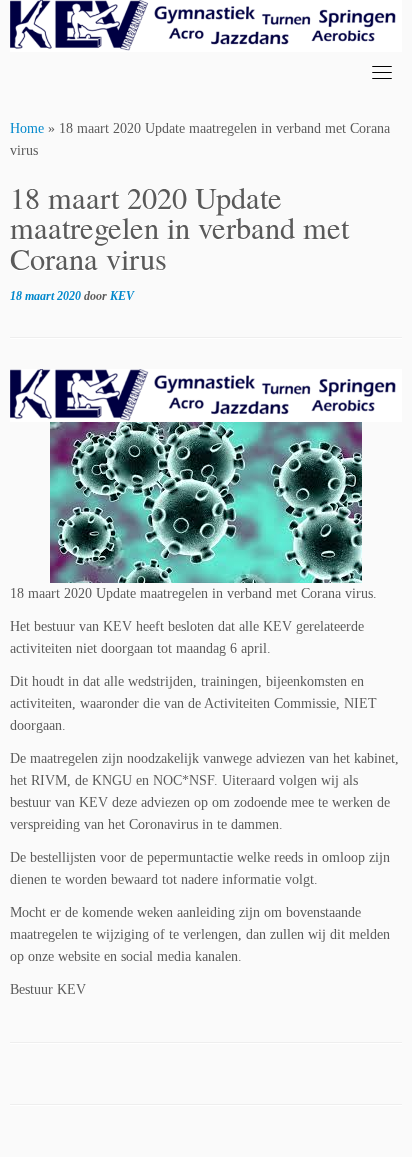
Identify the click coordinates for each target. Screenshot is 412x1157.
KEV (122, 296)
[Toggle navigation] (382, 72)
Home (27, 128)
